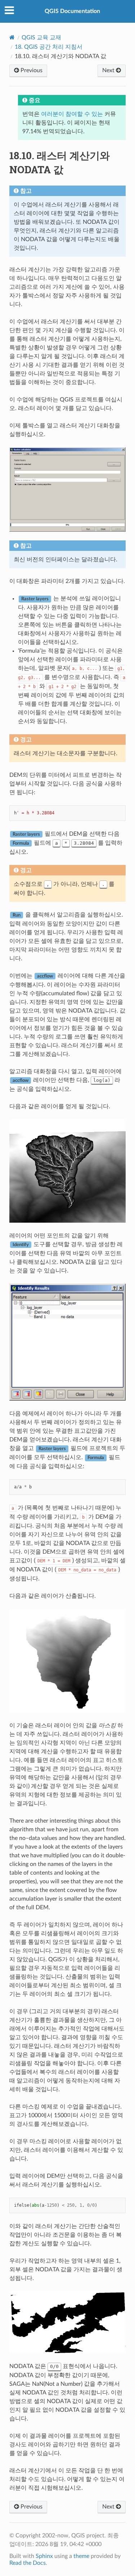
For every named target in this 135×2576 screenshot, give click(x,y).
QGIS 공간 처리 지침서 (49, 47)
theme (81, 2556)
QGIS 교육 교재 (41, 38)
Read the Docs (28, 2563)
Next (109, 70)
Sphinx (44, 2556)
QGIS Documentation (72, 11)
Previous (31, 70)
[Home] (12, 37)
